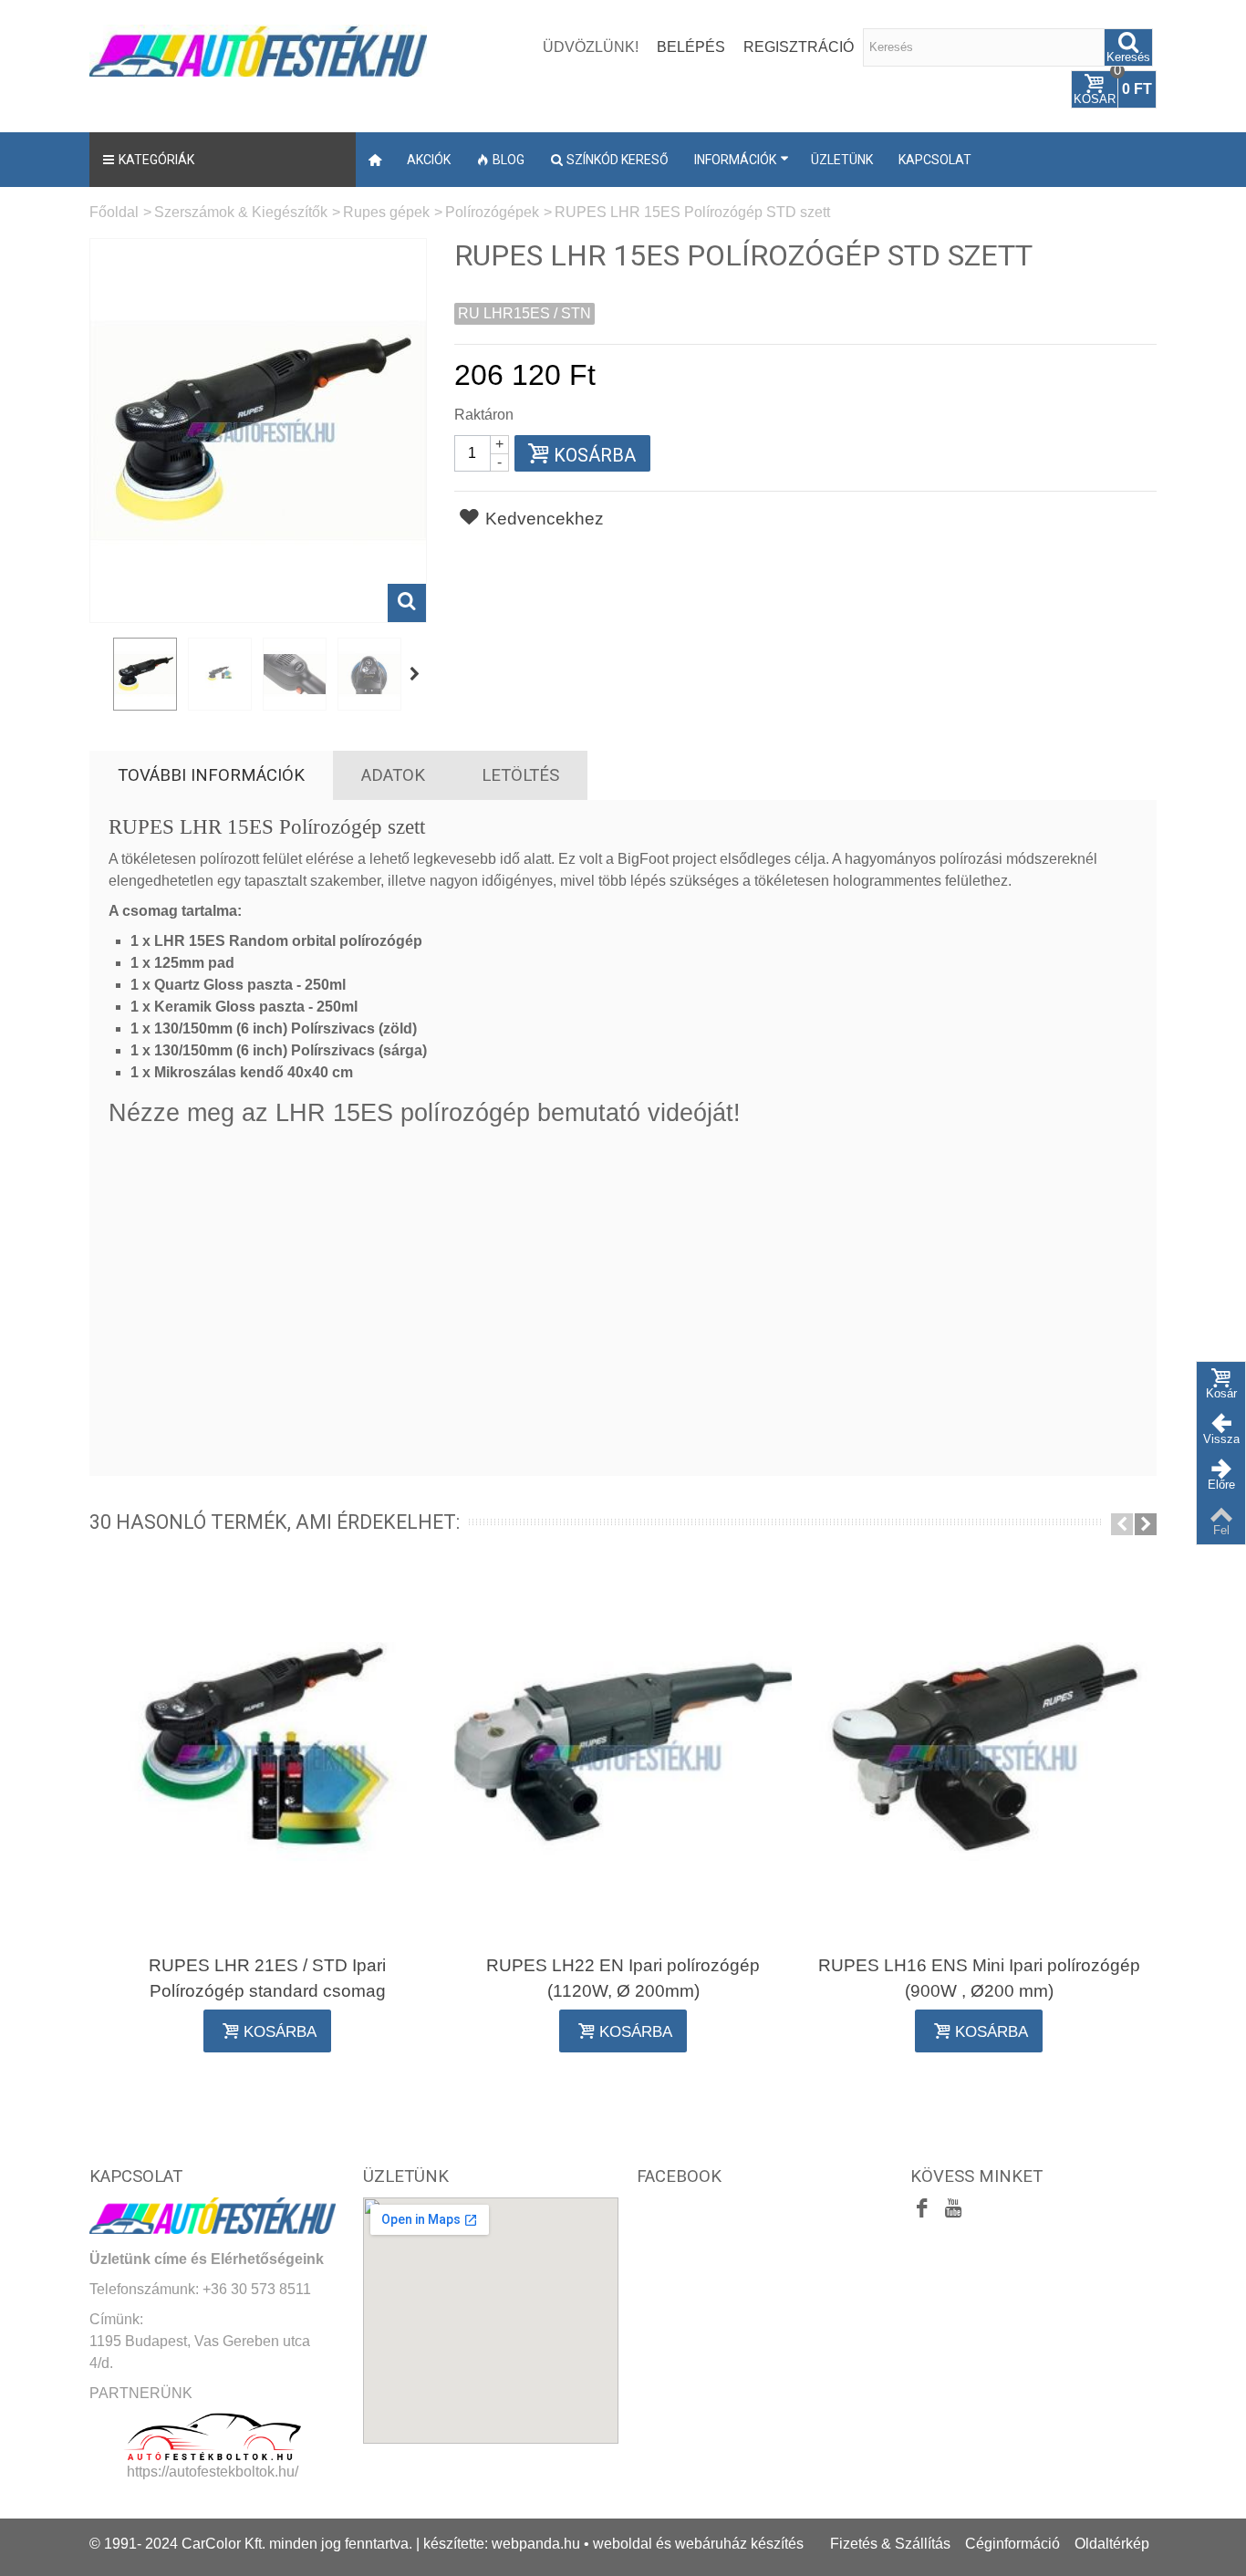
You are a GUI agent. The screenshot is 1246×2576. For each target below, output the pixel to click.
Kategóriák (156, 160)
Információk (735, 160)
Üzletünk (842, 160)
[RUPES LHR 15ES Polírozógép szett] (220, 674)
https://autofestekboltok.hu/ (213, 2472)
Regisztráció (799, 47)
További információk (211, 775)
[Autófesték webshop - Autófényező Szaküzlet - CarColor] (258, 49)
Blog (509, 160)
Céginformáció (1012, 2544)
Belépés (691, 47)
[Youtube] (953, 2209)
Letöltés (520, 775)
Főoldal (114, 212)
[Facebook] (922, 2209)
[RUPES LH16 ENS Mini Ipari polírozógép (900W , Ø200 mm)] (979, 1755)
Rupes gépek (386, 212)
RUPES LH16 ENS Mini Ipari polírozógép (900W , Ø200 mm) (979, 1978)
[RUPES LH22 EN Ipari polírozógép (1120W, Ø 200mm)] (623, 1755)
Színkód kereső (618, 160)
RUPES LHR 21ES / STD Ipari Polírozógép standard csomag (267, 1978)
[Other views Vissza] (99, 675)
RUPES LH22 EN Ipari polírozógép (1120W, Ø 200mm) (623, 1978)
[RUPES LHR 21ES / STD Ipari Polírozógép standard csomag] (267, 1755)
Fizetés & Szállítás (890, 2544)
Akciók (429, 160)
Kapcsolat (935, 160)
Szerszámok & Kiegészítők (241, 212)
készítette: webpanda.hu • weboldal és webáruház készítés (613, 2544)
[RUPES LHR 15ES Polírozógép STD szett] (145, 674)
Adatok (393, 775)
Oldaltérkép (1112, 2544)
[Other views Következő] (416, 675)
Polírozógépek (492, 212)
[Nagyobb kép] (407, 603)
